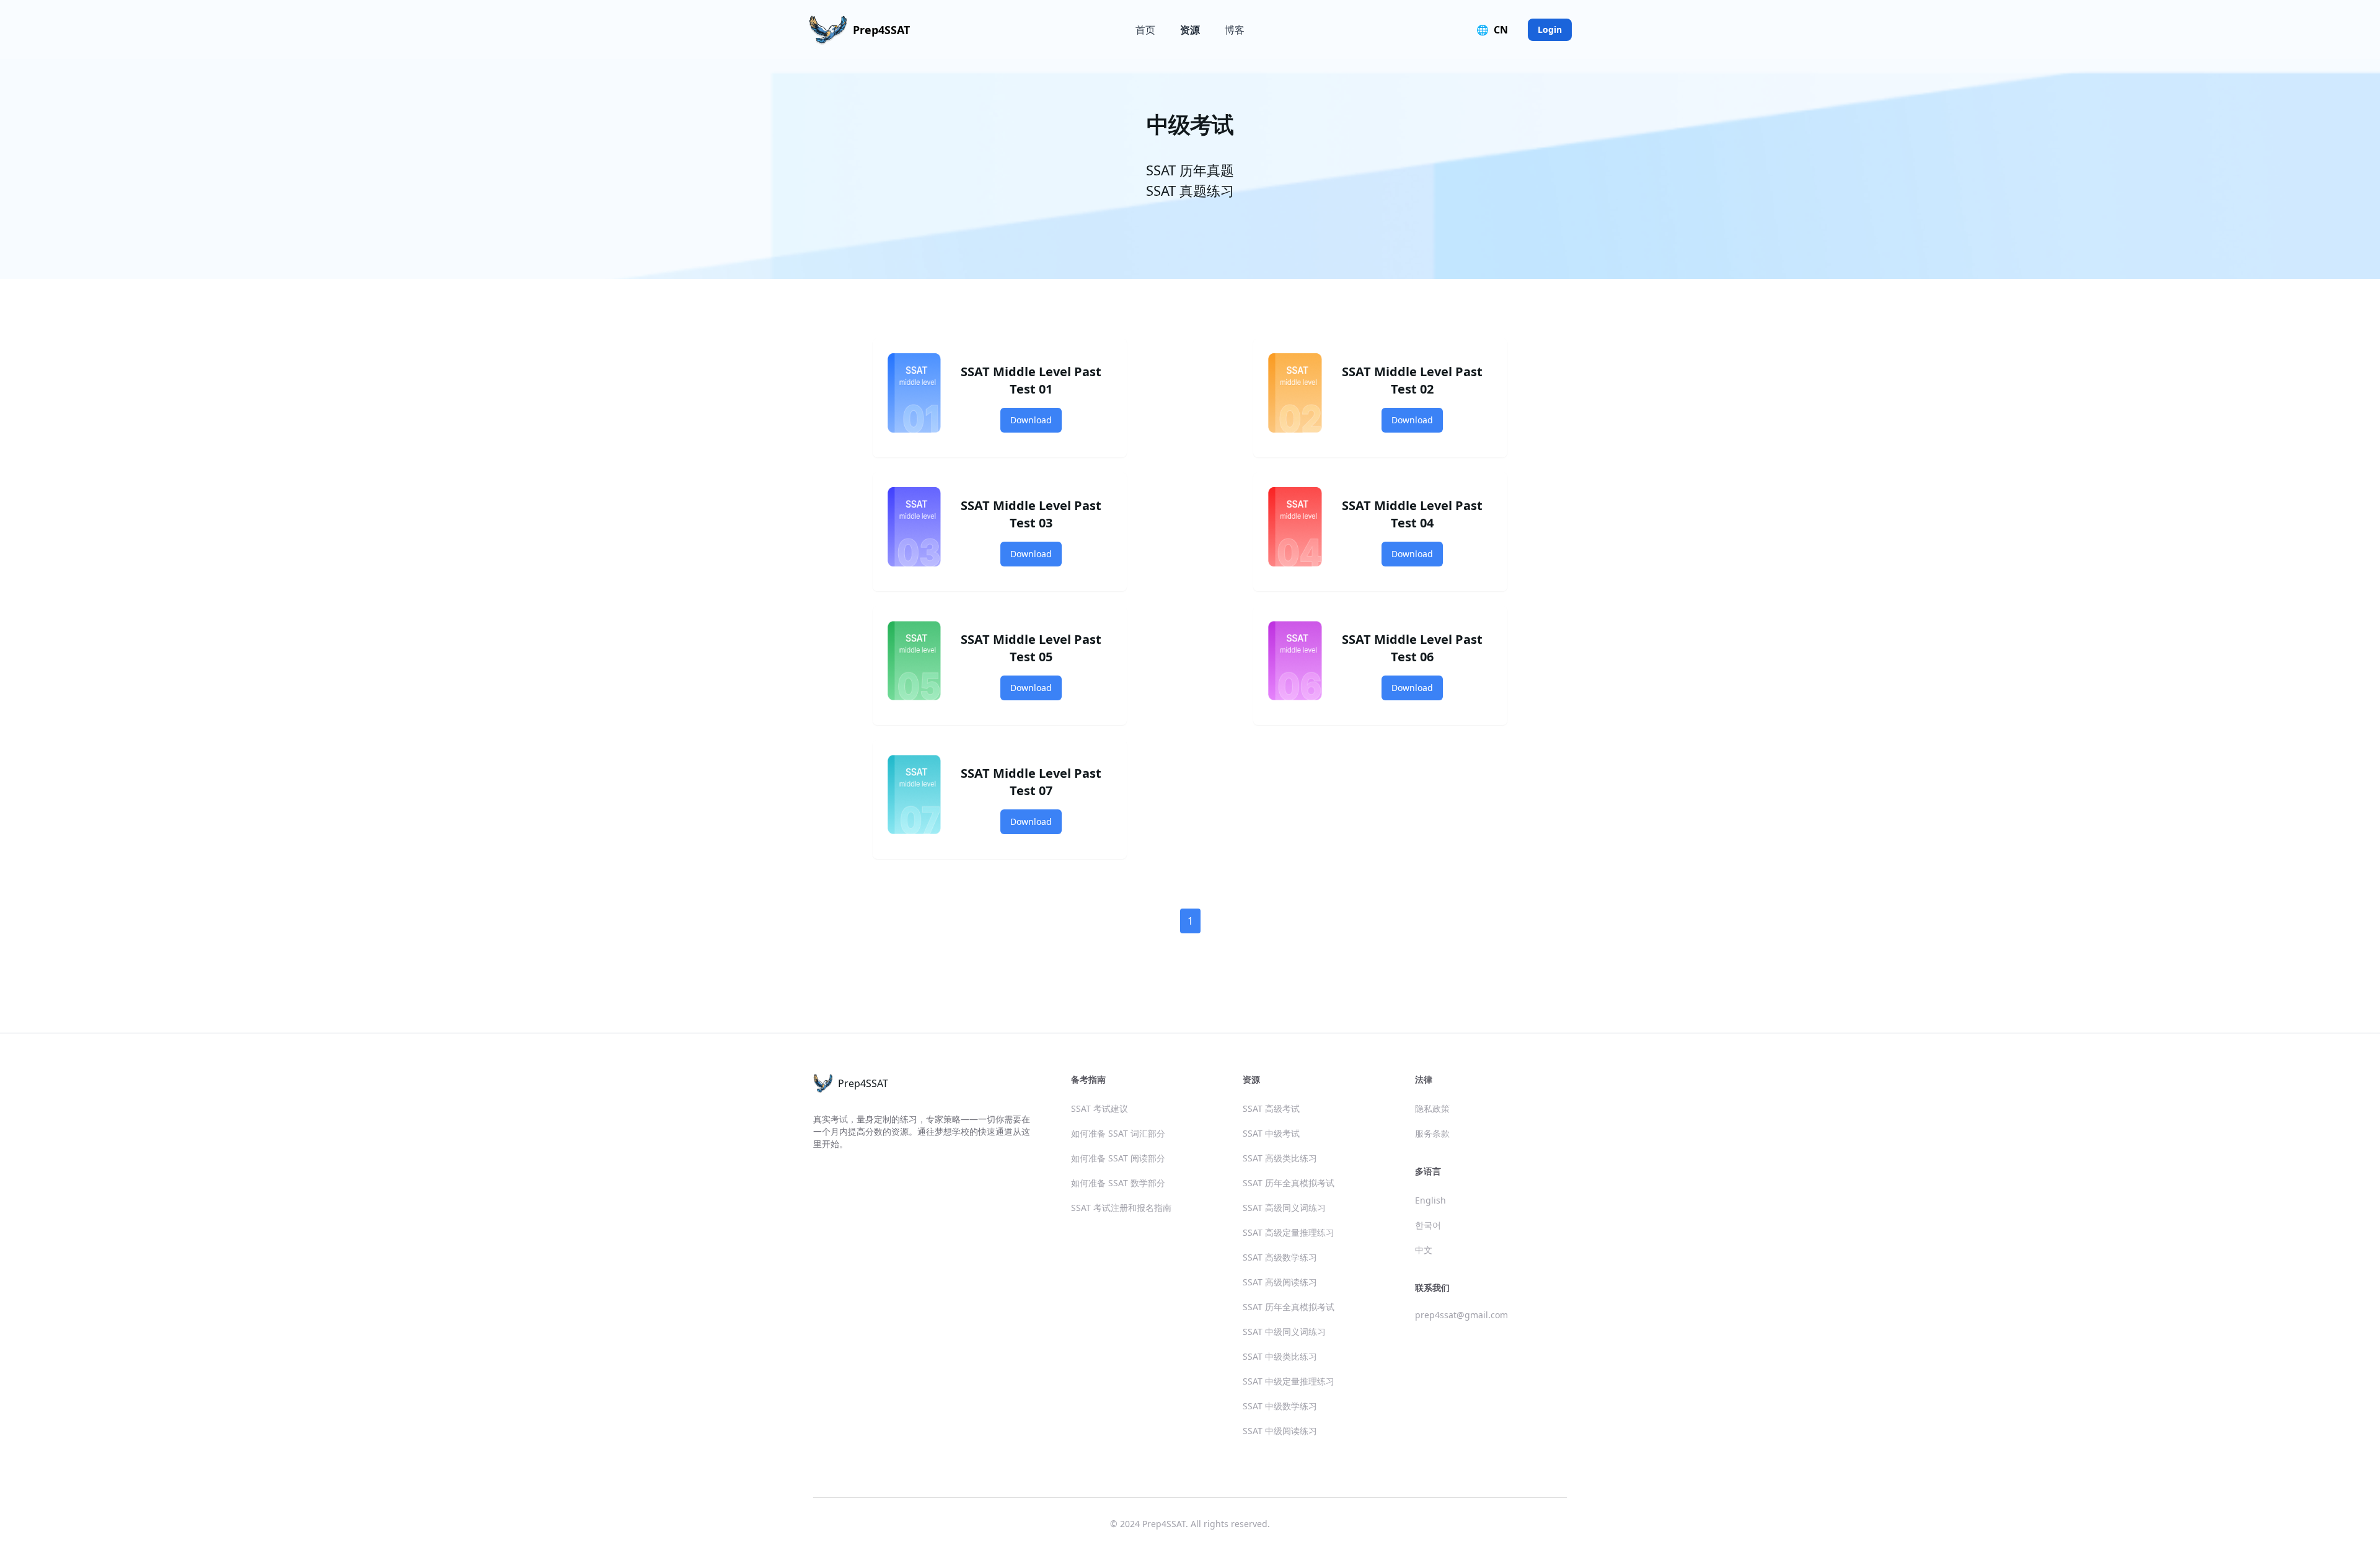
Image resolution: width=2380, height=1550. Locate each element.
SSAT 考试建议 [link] (1100, 1108)
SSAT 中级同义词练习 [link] (1284, 1332)
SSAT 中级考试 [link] (1271, 1133)
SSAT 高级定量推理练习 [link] (1289, 1232)
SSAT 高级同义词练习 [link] (1284, 1208)
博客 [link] (1235, 30)
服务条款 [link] (1432, 1133)
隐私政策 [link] (1432, 1108)
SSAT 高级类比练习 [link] (1280, 1158)
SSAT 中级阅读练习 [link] (1280, 1431)
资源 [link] (1190, 30)
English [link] (1430, 1200)
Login (1550, 29)
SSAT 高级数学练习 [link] (1280, 1257)
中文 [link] (1424, 1250)
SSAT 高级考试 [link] (1271, 1108)
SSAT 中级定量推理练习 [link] (1289, 1381)
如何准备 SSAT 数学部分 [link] (1118, 1183)
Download (1031, 420)
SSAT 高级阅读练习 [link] (1280, 1282)
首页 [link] (1145, 30)
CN (1492, 30)
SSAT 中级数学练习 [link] (1280, 1406)
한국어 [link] (1428, 1225)
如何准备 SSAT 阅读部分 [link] (1118, 1158)
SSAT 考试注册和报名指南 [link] (1121, 1208)
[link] (859, 30)
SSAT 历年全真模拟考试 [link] (1289, 1183)
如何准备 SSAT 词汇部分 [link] (1118, 1133)
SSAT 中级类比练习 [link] (1280, 1356)
